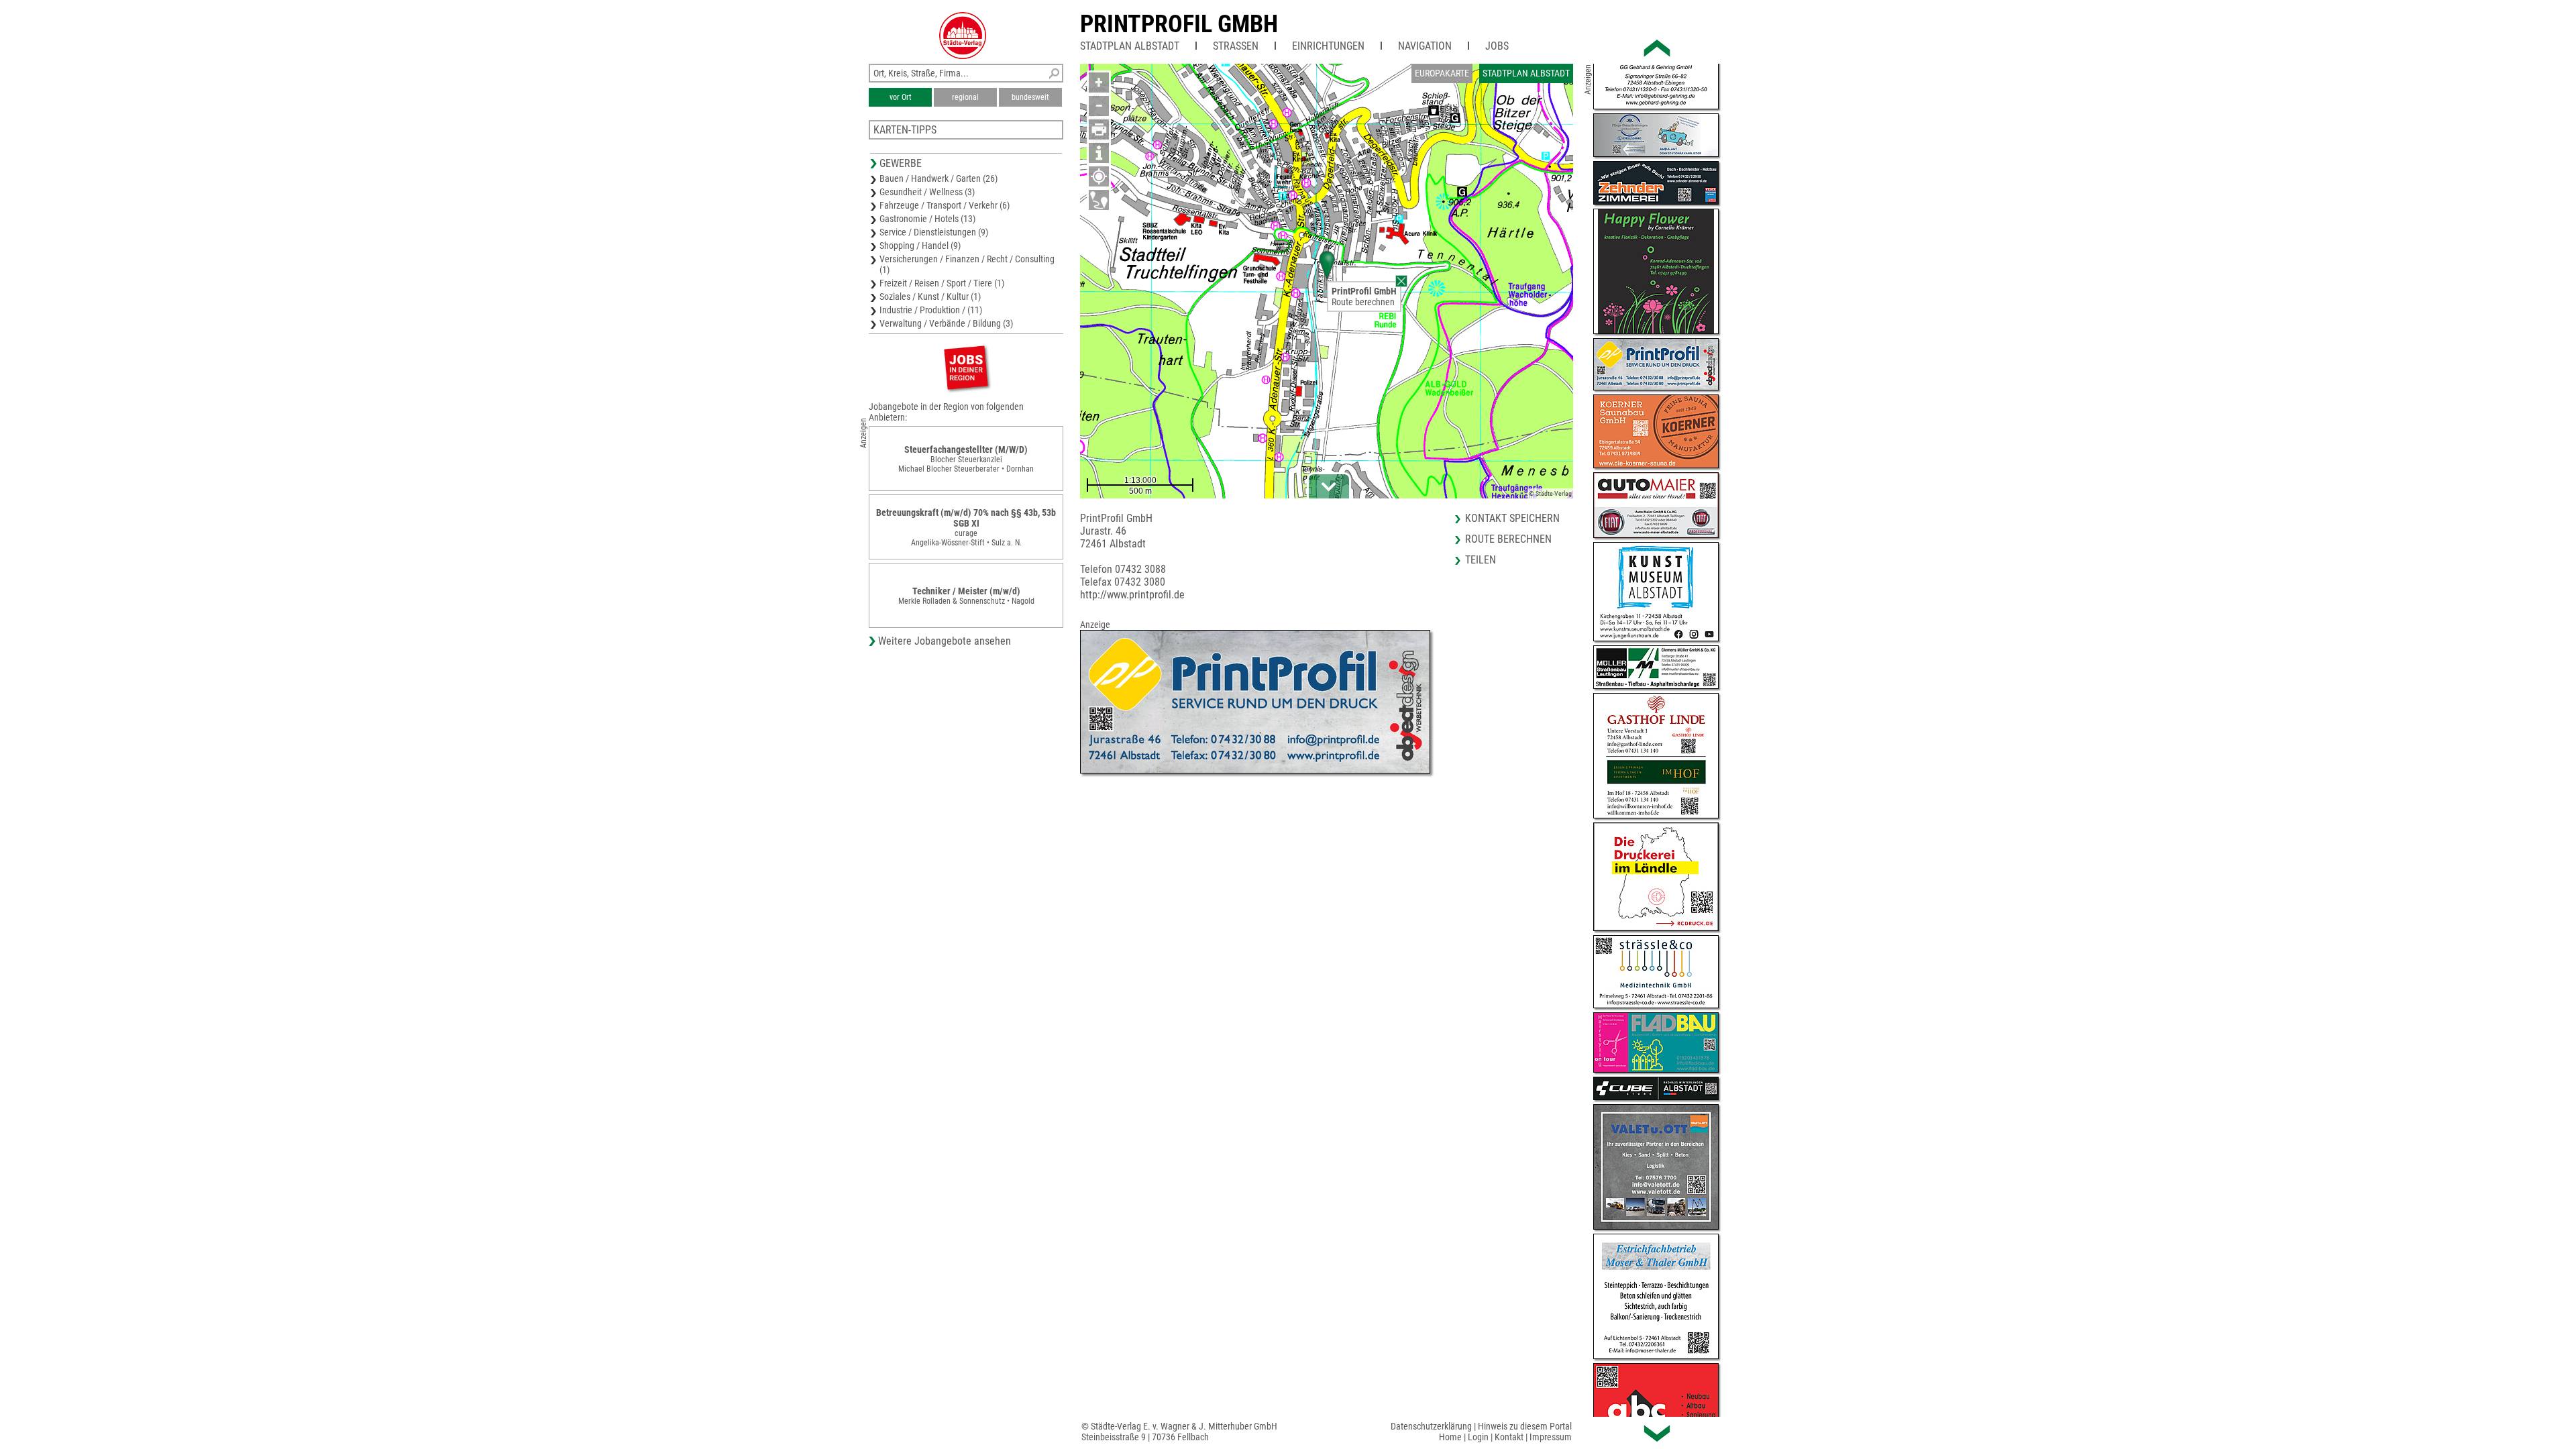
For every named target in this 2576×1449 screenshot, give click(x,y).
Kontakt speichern (1512, 518)
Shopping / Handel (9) (920, 246)
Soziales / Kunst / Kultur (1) (930, 297)
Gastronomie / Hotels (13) (927, 219)
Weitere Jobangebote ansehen (945, 641)
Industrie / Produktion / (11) (931, 310)
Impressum (1551, 1437)
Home (1450, 1437)
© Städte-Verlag (1550, 493)
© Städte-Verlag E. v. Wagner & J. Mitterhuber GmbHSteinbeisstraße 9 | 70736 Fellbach (1179, 1432)
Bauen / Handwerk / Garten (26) (938, 178)
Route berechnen (1363, 302)
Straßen (1236, 46)
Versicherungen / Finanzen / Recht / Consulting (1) (967, 264)
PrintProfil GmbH (1179, 24)
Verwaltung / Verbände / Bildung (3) (946, 323)
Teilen (1481, 560)
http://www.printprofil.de (1132, 595)
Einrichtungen (1328, 46)
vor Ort (901, 97)
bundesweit (1030, 97)
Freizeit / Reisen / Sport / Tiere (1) (942, 283)
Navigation (1425, 46)
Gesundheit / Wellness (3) (927, 192)
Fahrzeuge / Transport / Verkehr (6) (945, 205)
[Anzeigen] (966, 367)
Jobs (1497, 46)
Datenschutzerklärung (1431, 1426)
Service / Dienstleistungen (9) (934, 232)
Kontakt (1509, 1437)
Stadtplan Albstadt (1130, 46)
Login (1478, 1437)
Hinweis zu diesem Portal (1525, 1426)
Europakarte (1442, 73)
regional (965, 97)
